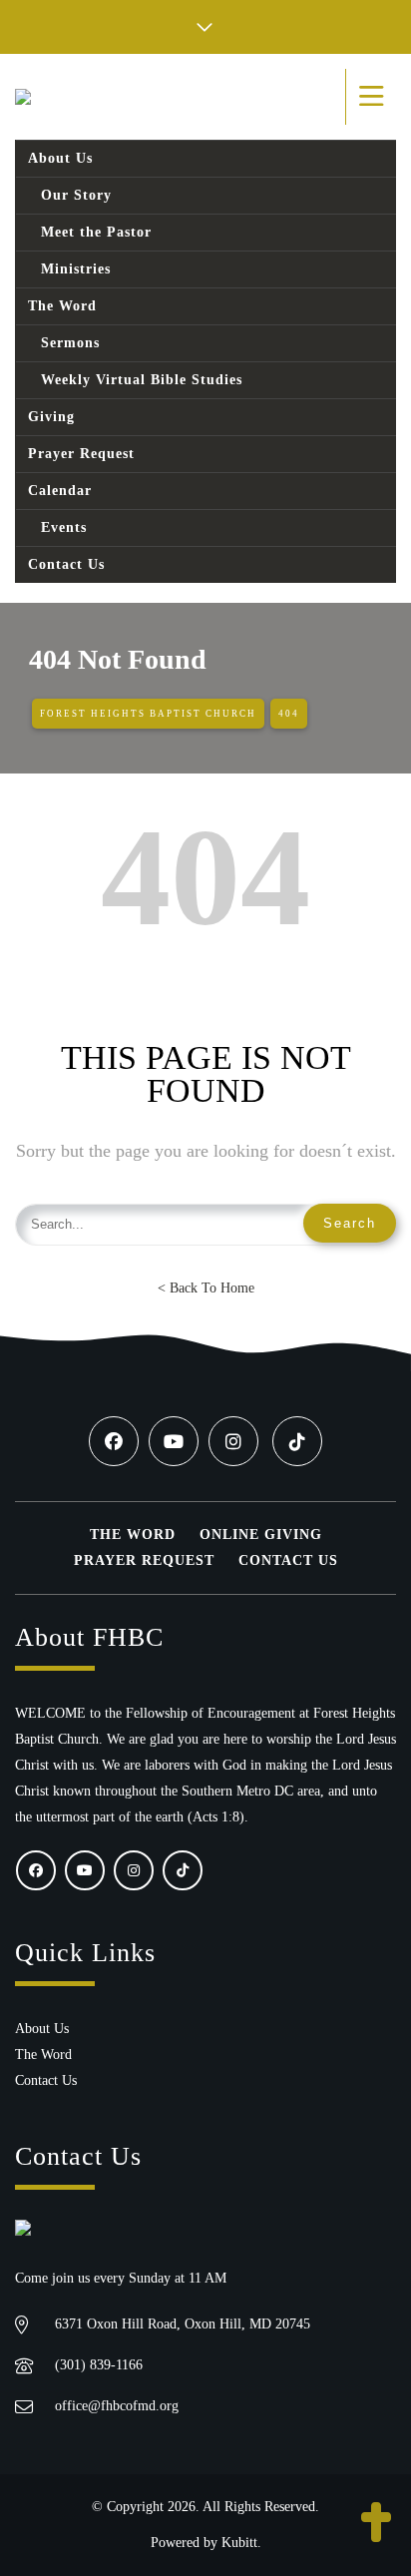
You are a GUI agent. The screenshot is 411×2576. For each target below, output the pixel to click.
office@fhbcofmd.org (117, 2406)
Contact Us (288, 1560)
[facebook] (114, 1441)
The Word (133, 1535)
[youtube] (174, 1441)
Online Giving (261, 1535)
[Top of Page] (376, 2524)
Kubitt (239, 2543)
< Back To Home (206, 1288)
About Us (42, 2029)
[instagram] (233, 1441)
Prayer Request (144, 1560)
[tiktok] (297, 1441)
